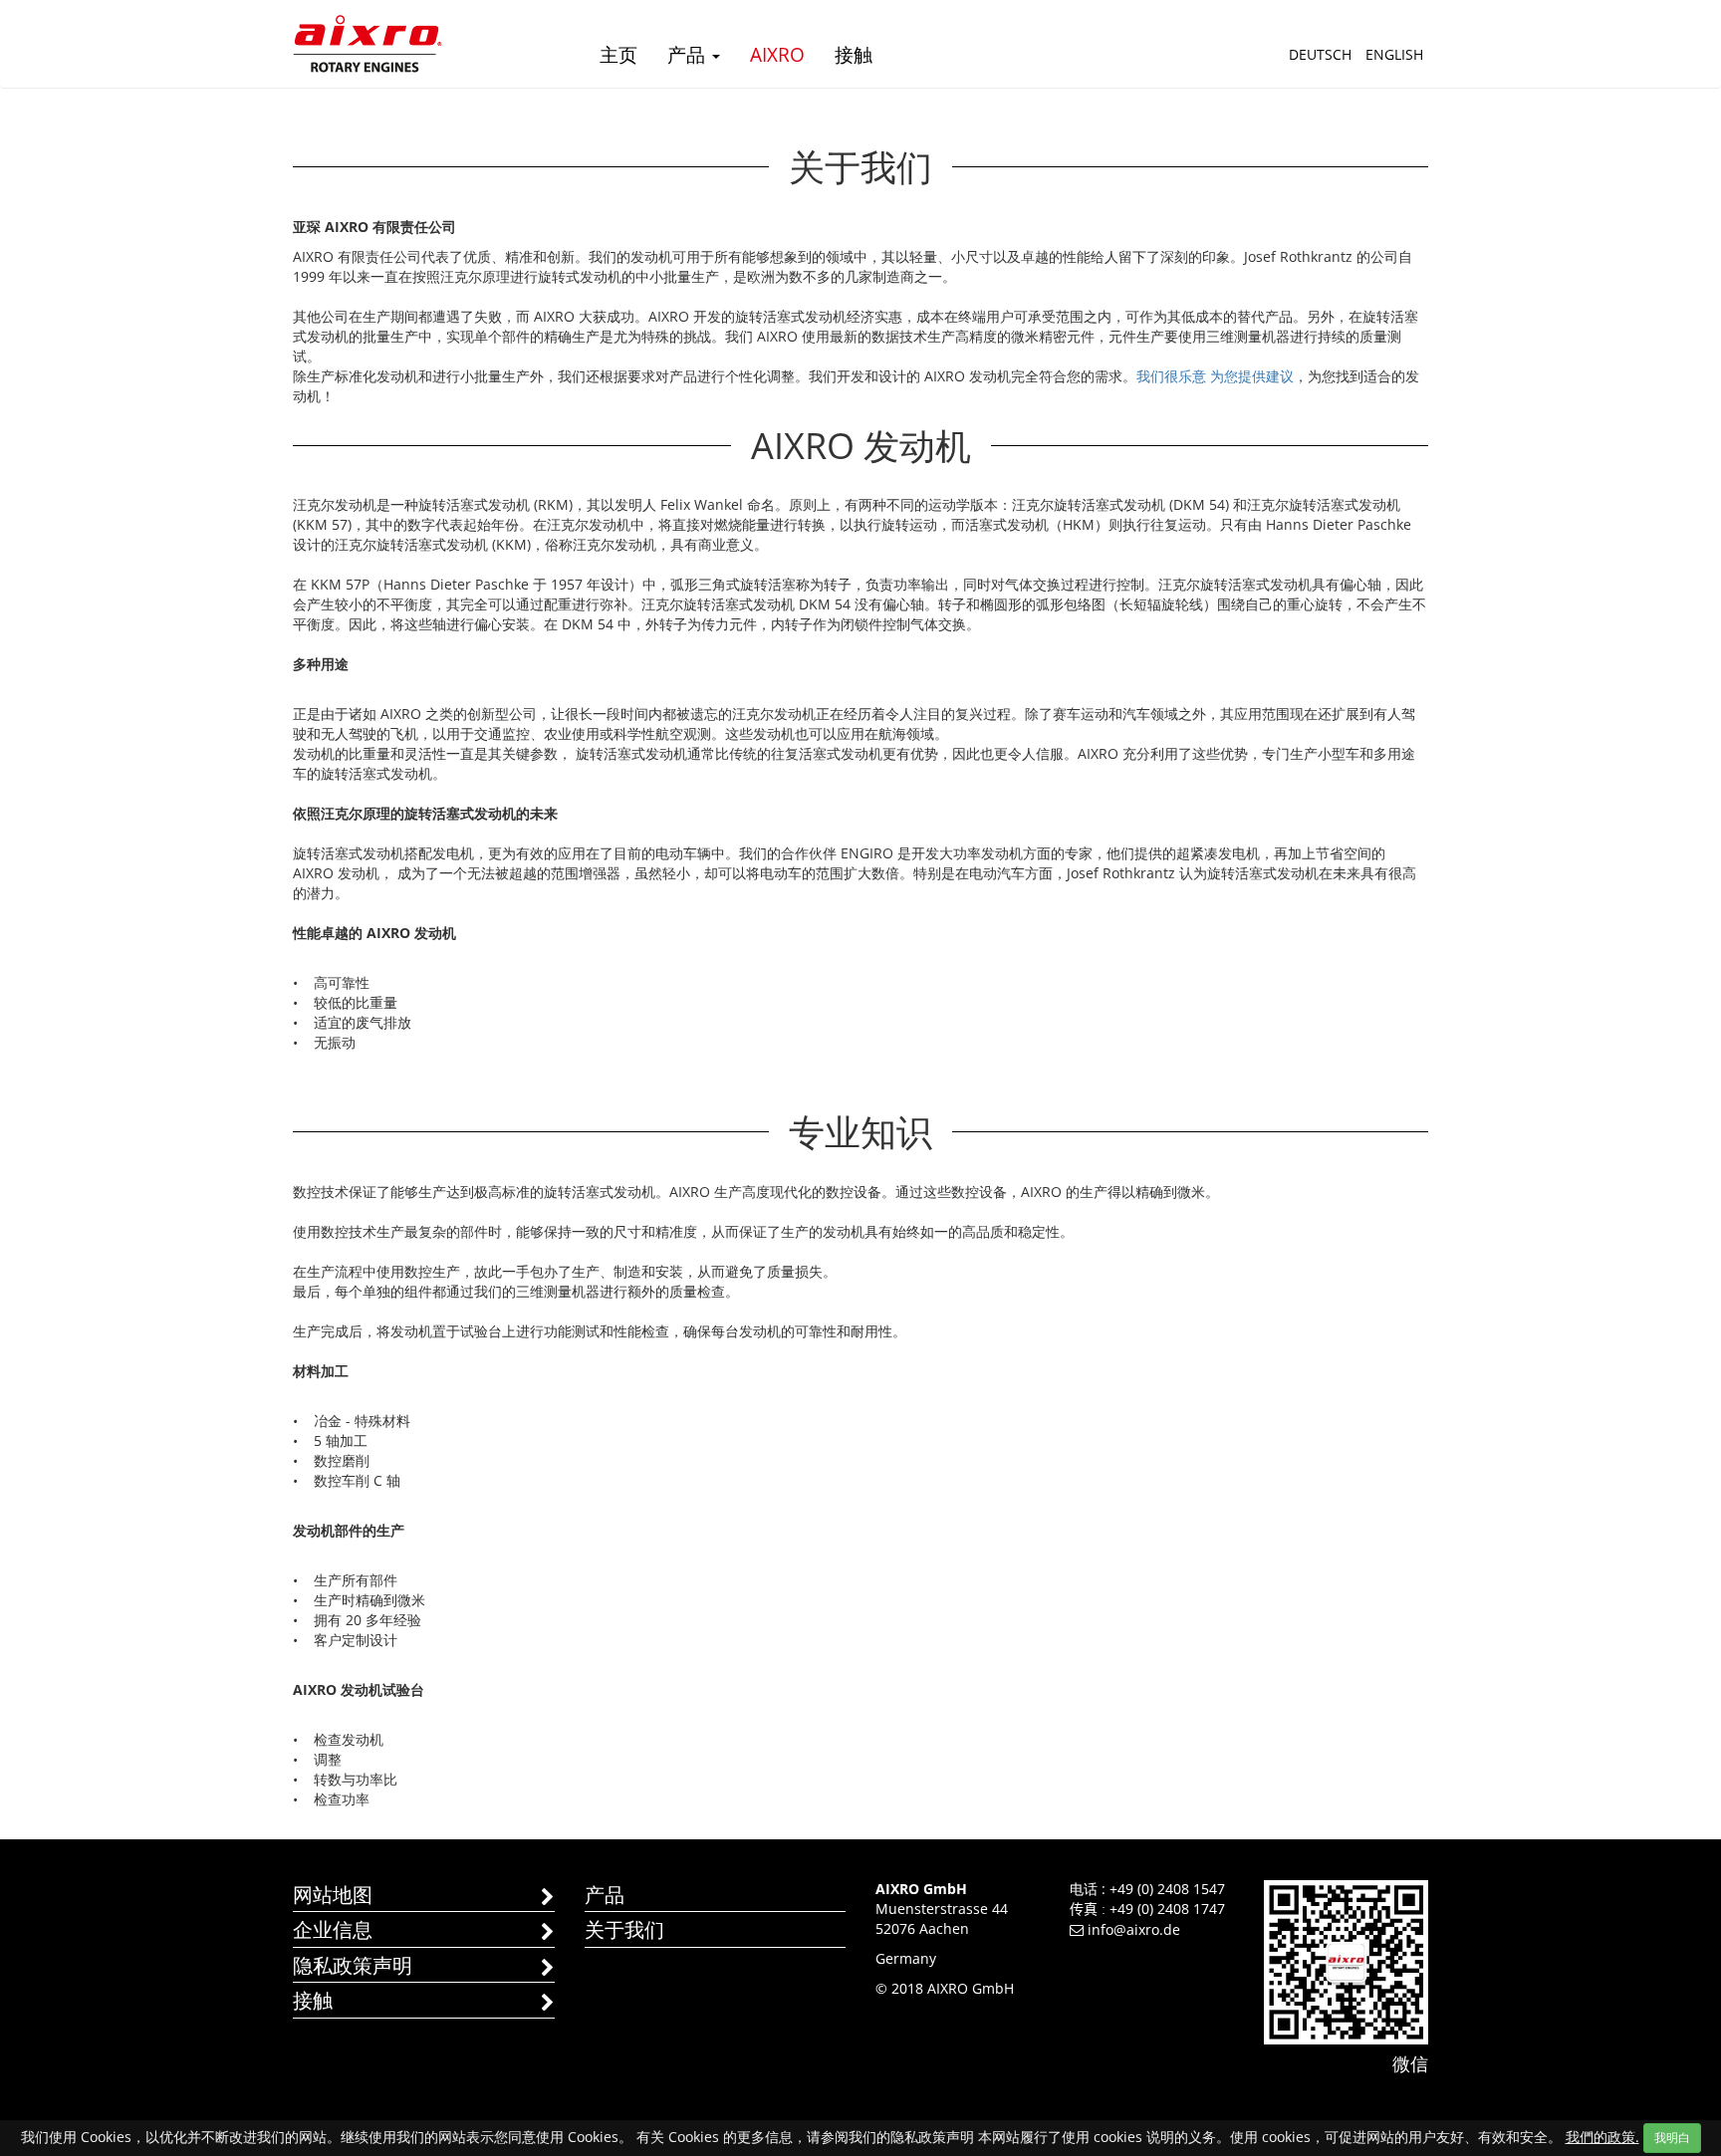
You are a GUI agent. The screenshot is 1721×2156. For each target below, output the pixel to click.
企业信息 (333, 1929)
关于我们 (624, 1929)
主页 (618, 55)
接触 (854, 55)
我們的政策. (1602, 2137)
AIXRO (777, 55)
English (1394, 54)
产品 (689, 55)
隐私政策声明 (353, 1965)
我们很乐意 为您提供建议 (1215, 376)
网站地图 (333, 1895)
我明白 (1672, 2138)
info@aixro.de (1134, 1929)
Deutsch (1320, 54)
